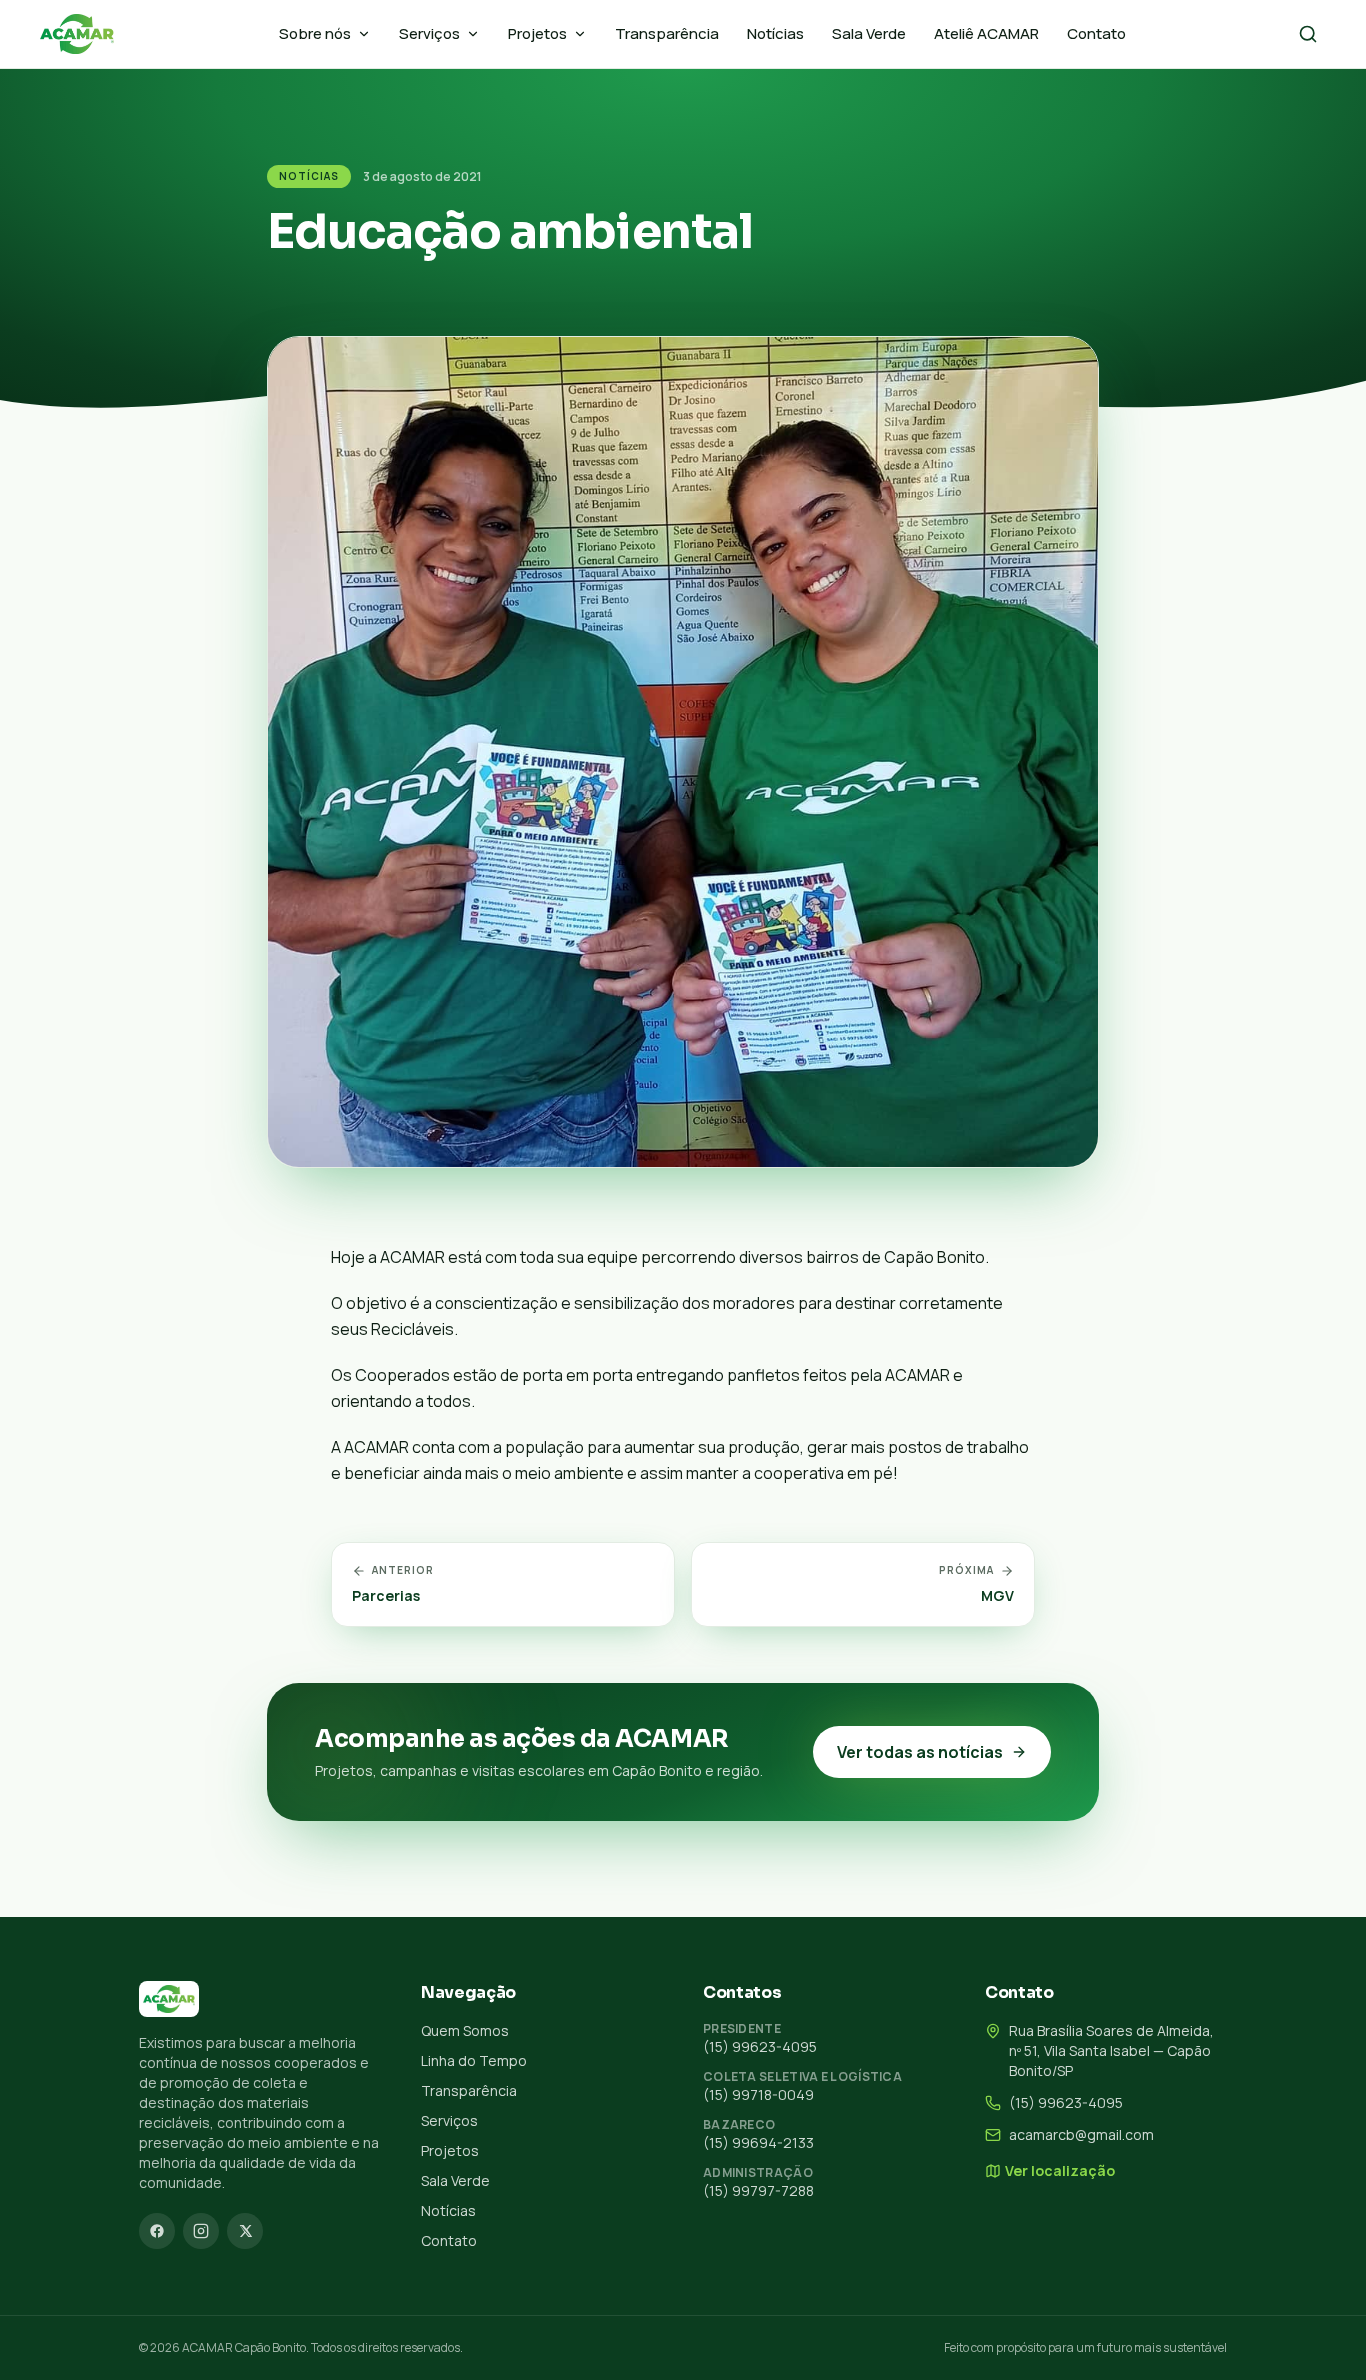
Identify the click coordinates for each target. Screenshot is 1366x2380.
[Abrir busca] (1308, 34)
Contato (1096, 33)
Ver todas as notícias (920, 1752)
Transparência (667, 33)
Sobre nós (315, 33)
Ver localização (1060, 2170)
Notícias (775, 33)
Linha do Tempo (474, 2060)
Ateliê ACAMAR (986, 33)
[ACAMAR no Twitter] (245, 2231)
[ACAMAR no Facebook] (157, 2231)
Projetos (537, 33)
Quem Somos (465, 2030)
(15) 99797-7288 (758, 2190)
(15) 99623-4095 (760, 2046)
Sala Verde (869, 33)
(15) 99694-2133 (758, 2142)
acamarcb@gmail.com (1081, 2134)
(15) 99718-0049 (758, 2094)
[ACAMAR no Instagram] (201, 2231)
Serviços (429, 33)
